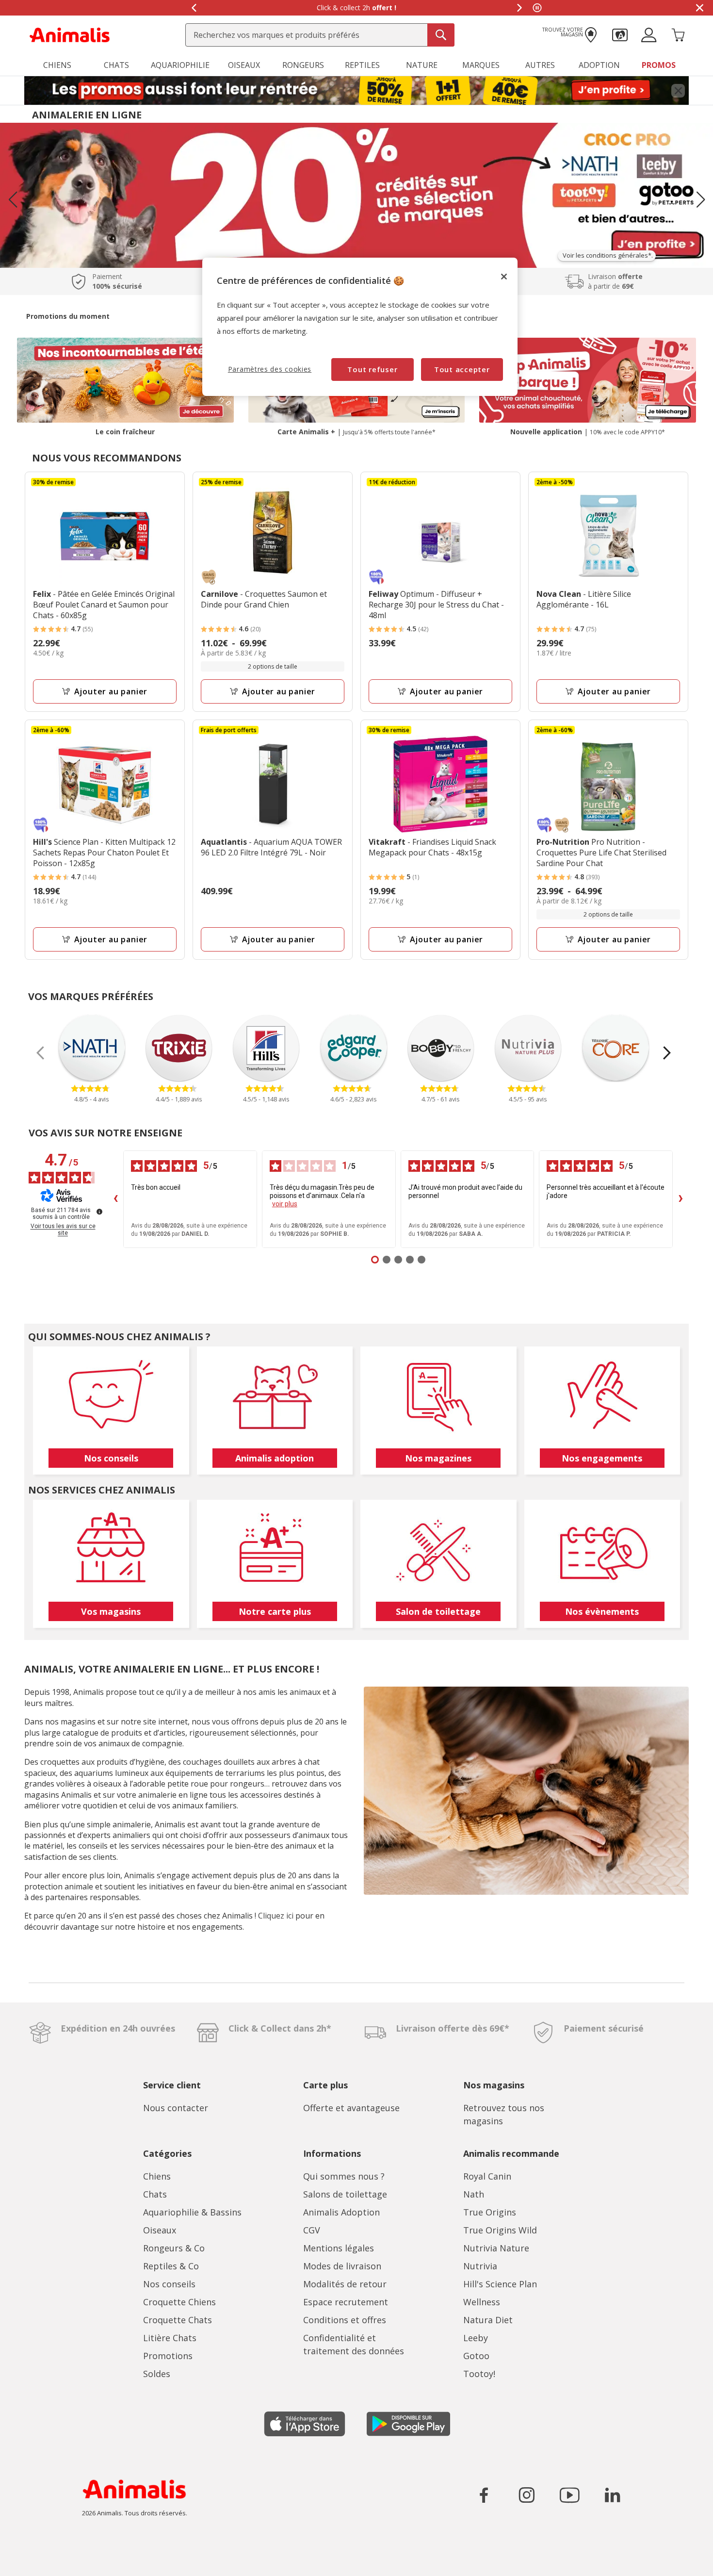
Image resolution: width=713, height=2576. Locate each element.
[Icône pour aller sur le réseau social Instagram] (527, 2495)
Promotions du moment (68, 316)
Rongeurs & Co (174, 2248)
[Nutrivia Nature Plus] (528, 1048)
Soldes (157, 2374)
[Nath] (92, 1048)
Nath (474, 2194)
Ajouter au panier (111, 691)
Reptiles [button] (362, 65)
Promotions (168, 2356)
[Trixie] (179, 1048)
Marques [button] (481, 65)
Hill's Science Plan (500, 2284)
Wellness (482, 2302)
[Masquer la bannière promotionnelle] (699, 8)
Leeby (476, 2338)
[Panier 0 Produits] (678, 34)
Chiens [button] (57, 65)
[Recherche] (441, 35)
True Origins (490, 2212)
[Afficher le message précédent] (194, 8)
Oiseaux (160, 2230)
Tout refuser (372, 369)
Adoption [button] (599, 65)
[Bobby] (441, 1048)
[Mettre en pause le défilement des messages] (537, 8)
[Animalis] (70, 34)
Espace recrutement (346, 2302)
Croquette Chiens (179, 2302)
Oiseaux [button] (244, 65)
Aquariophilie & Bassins (192, 2212)
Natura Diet (488, 2320)
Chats (155, 2194)
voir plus (285, 1204)
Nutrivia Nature (496, 2248)
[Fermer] (504, 277)
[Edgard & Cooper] (354, 1048)
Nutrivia (480, 2266)
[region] (360, 327)
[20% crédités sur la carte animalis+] (356, 195)
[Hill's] (266, 1048)
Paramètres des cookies (270, 369)
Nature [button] (422, 65)
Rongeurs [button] (303, 65)
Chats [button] (116, 65)
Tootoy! (479, 2374)
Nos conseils (169, 2284)
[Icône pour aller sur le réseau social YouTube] (569, 2495)
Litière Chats (170, 2338)
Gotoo (476, 2356)
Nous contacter (176, 2108)
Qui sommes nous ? (344, 2176)
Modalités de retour (345, 2284)
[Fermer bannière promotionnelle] (678, 91)
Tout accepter (462, 369)
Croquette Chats (178, 2320)
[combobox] (320, 35)
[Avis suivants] (681, 1199)
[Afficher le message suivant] (519, 8)
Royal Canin (487, 2176)
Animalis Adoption (341, 2212)
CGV (312, 2230)
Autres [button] (540, 65)
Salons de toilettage (345, 2194)
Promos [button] (659, 65)
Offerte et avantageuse (351, 2108)
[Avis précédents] (115, 1199)
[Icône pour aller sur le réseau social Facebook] (484, 2495)
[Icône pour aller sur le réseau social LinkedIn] (612, 2495)
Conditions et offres (345, 2320)
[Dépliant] (356, 91)
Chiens (157, 2176)
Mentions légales (339, 2248)
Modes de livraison (342, 2266)
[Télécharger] (28, 2560)
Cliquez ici (276, 1916)
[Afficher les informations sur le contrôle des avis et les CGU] (99, 1212)
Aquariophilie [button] (180, 65)
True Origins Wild (500, 2230)
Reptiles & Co (171, 2266)
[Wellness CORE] (616, 1048)
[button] (620, 34)
